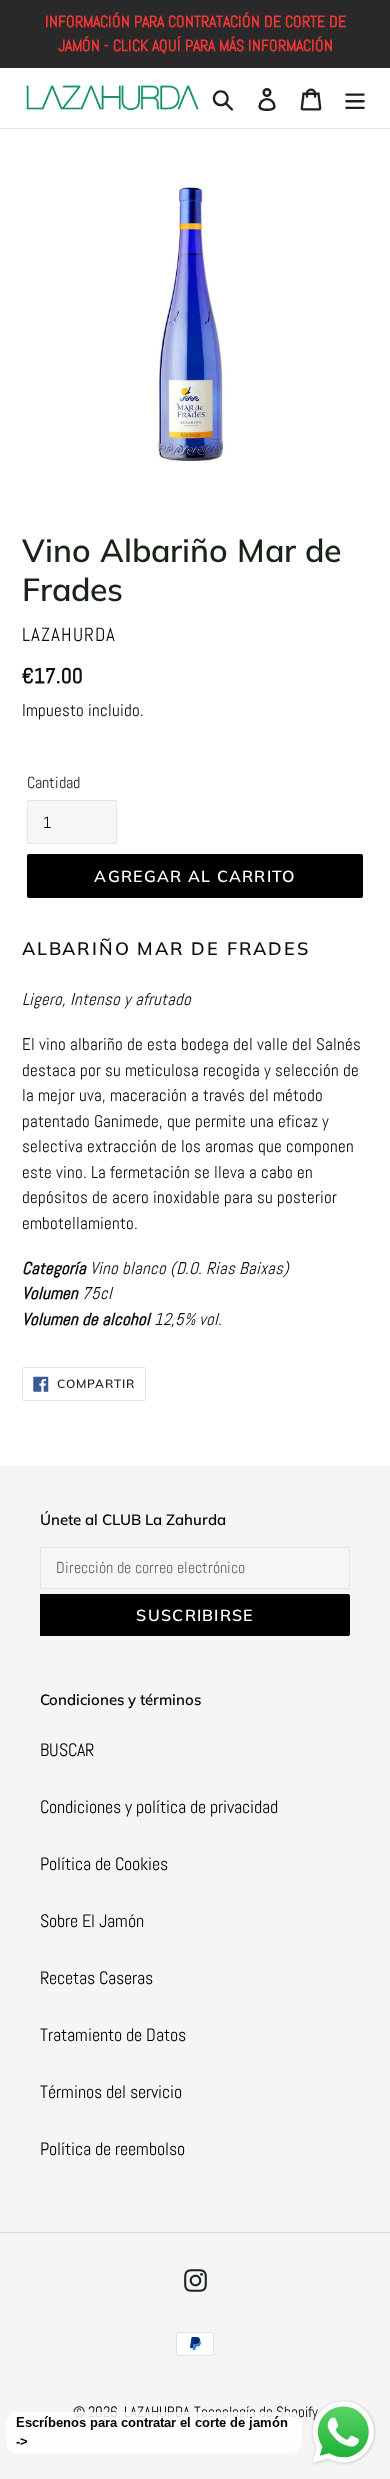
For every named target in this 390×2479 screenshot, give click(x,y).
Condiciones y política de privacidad (159, 1806)
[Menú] (355, 98)
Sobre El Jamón (92, 1920)
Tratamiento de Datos (113, 2034)
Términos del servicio (111, 2091)
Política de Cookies (104, 1863)
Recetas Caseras (96, 1977)
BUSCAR (67, 1749)
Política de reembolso (112, 2148)
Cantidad (53, 782)
